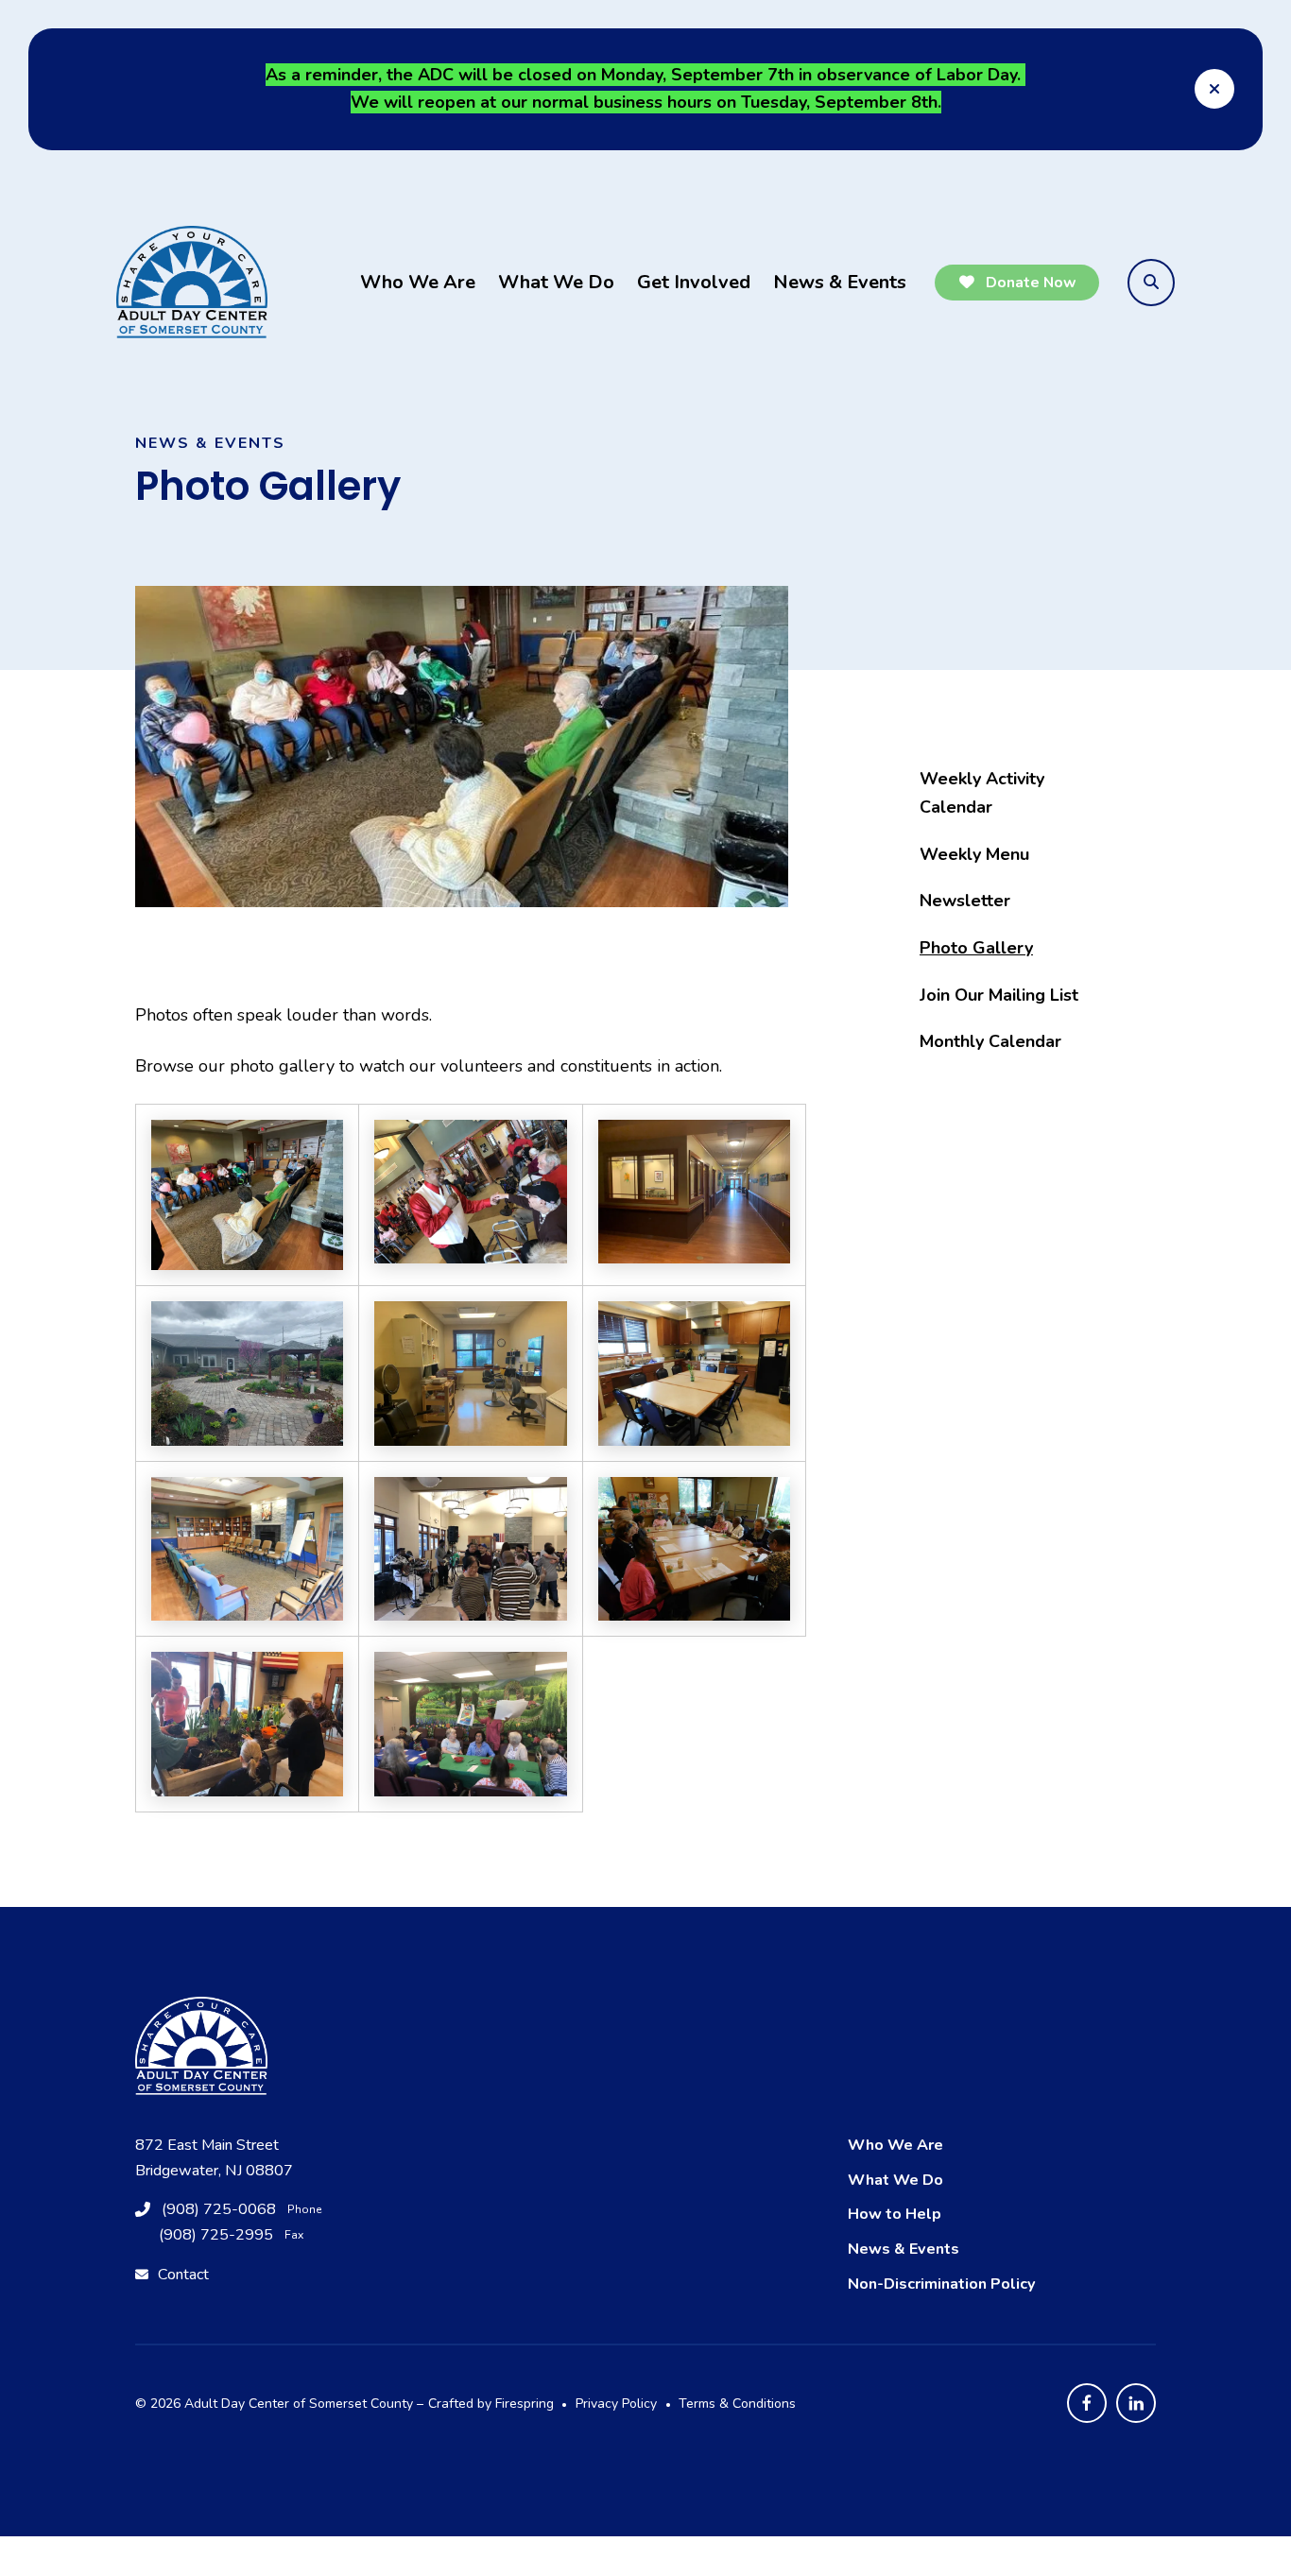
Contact (183, 2275)
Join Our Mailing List (999, 995)
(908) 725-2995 (216, 2235)
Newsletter (965, 901)
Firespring (525, 2404)
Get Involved (694, 282)
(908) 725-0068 (219, 2209)
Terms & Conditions (737, 2404)
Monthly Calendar (990, 1041)
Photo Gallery (976, 948)
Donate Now (1029, 283)
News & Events (840, 282)
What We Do (556, 282)
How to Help (895, 2214)
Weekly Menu (974, 854)
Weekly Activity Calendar (982, 793)
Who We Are (418, 282)
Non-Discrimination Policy (942, 2284)
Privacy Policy (616, 2404)
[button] (1214, 89)
